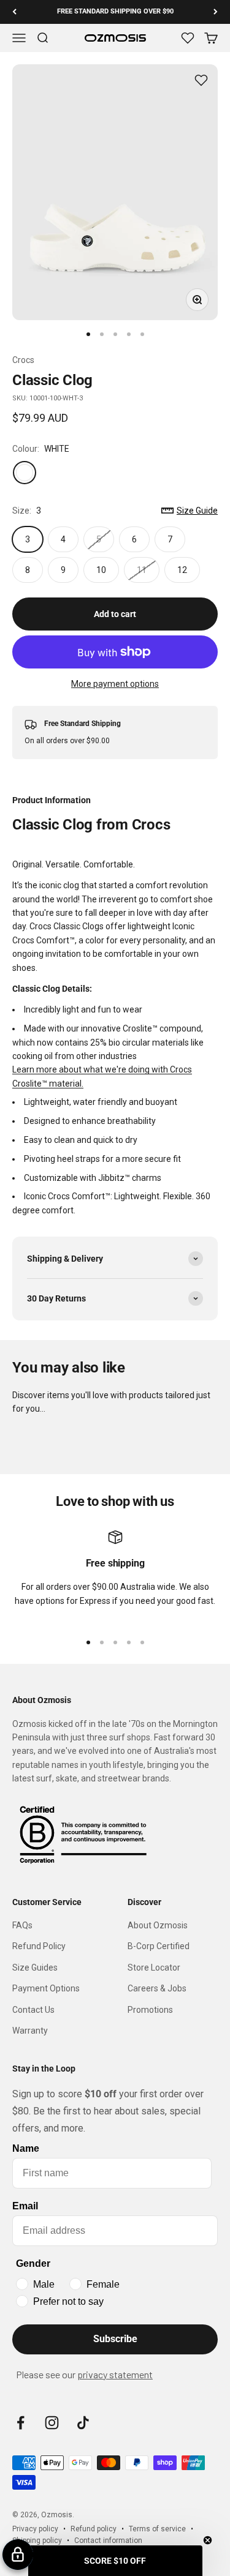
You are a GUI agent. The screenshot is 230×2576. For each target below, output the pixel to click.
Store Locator (154, 1968)
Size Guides (35, 1968)
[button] (115, 2561)
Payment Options (46, 1988)
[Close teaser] (208, 2540)
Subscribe (115, 2339)
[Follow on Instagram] (52, 2423)
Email (25, 2206)
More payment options (115, 684)
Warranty (30, 2031)
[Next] (216, 12)
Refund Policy (39, 1946)
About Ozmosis (158, 1925)
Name (26, 2148)
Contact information (108, 2540)
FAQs (22, 1925)
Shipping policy (37, 2540)
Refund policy (94, 2529)
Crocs (23, 360)
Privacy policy (35, 2529)
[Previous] (14, 12)
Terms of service (157, 2529)
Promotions (150, 2010)
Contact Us (33, 2010)
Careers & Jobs (157, 1988)
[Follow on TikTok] (83, 2423)
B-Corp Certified (159, 1946)
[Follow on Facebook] (21, 2423)
